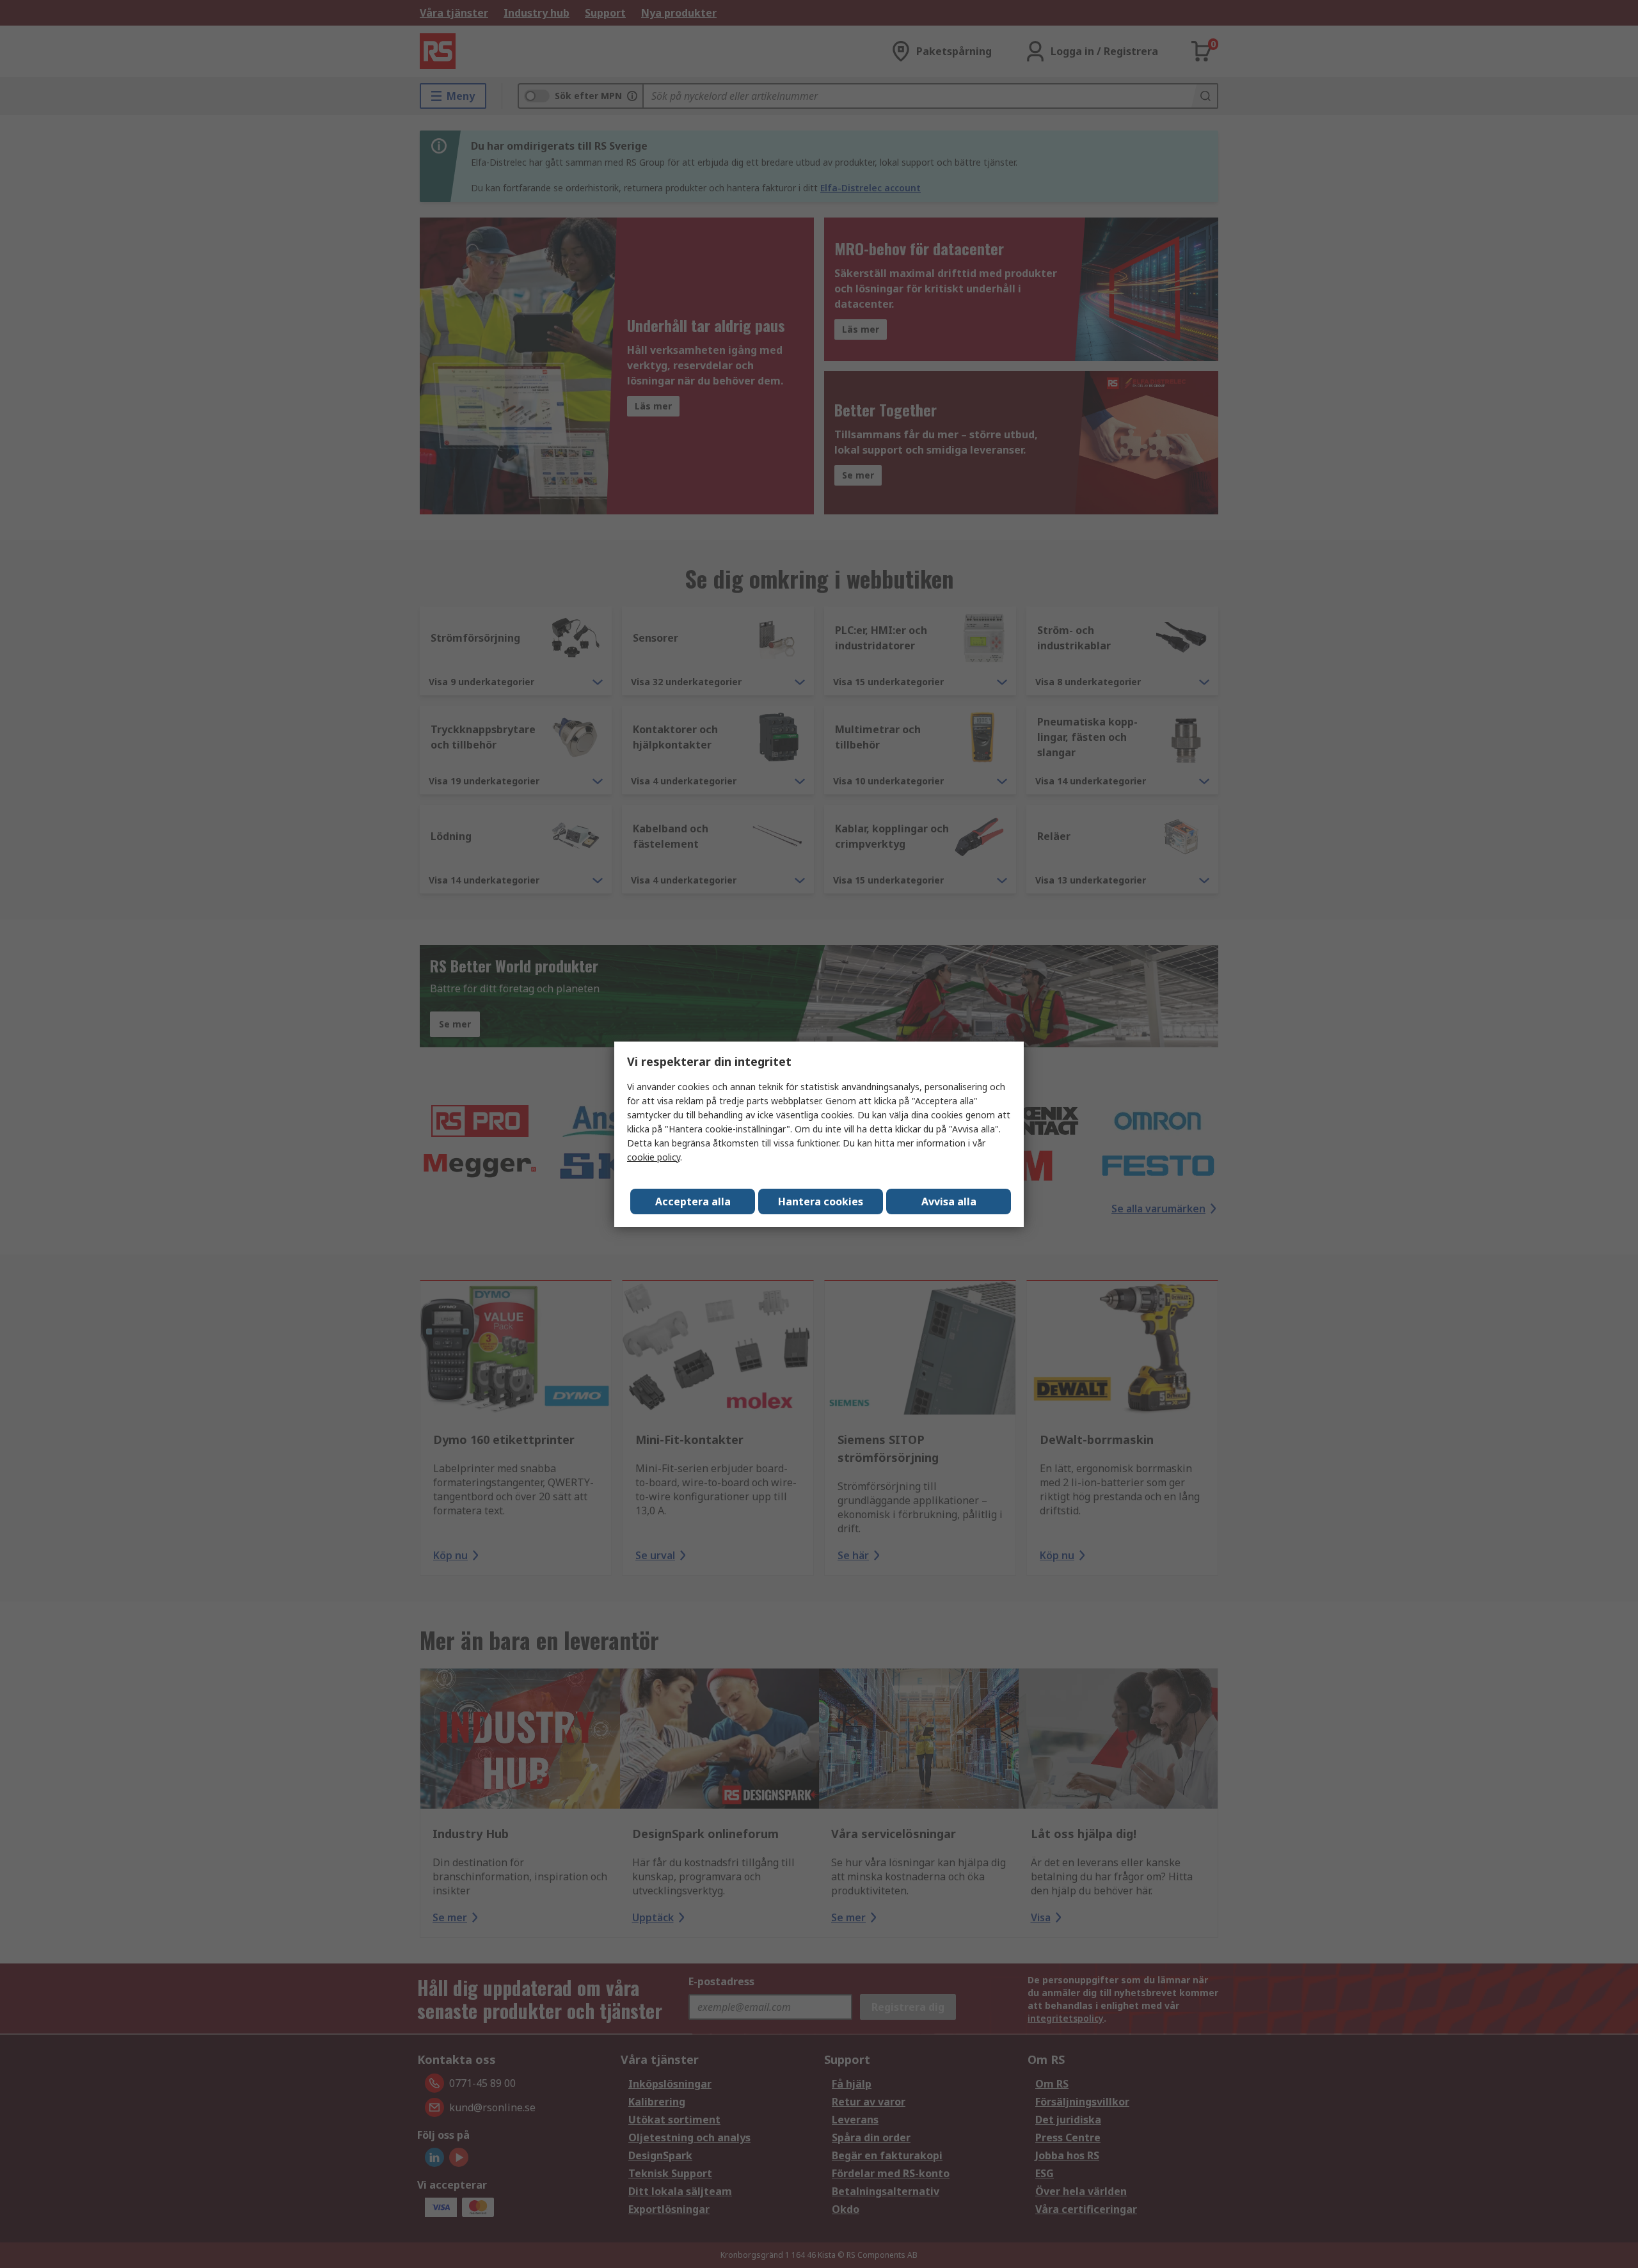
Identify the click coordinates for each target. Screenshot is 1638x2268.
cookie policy (654, 1157)
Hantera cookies (821, 1201)
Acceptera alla (693, 1201)
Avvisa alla (949, 1201)
